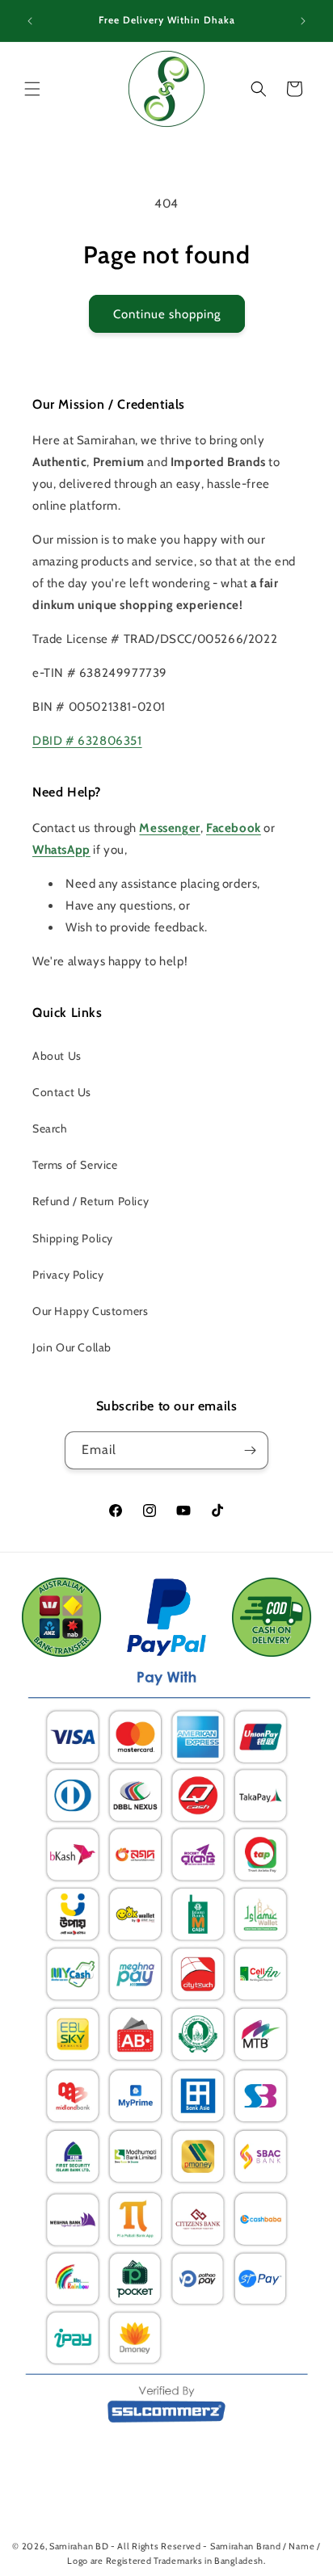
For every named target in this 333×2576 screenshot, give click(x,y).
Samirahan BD (79, 2546)
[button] (32, 89)
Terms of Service (75, 1165)
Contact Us (62, 1092)
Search (50, 1128)
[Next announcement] (303, 21)
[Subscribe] (250, 1450)
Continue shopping (167, 314)
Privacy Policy (68, 1275)
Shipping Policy (73, 1238)
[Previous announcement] (30, 21)
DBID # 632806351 (87, 741)
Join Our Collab (72, 1347)
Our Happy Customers (90, 1311)
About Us (57, 1056)
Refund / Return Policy (91, 1201)
